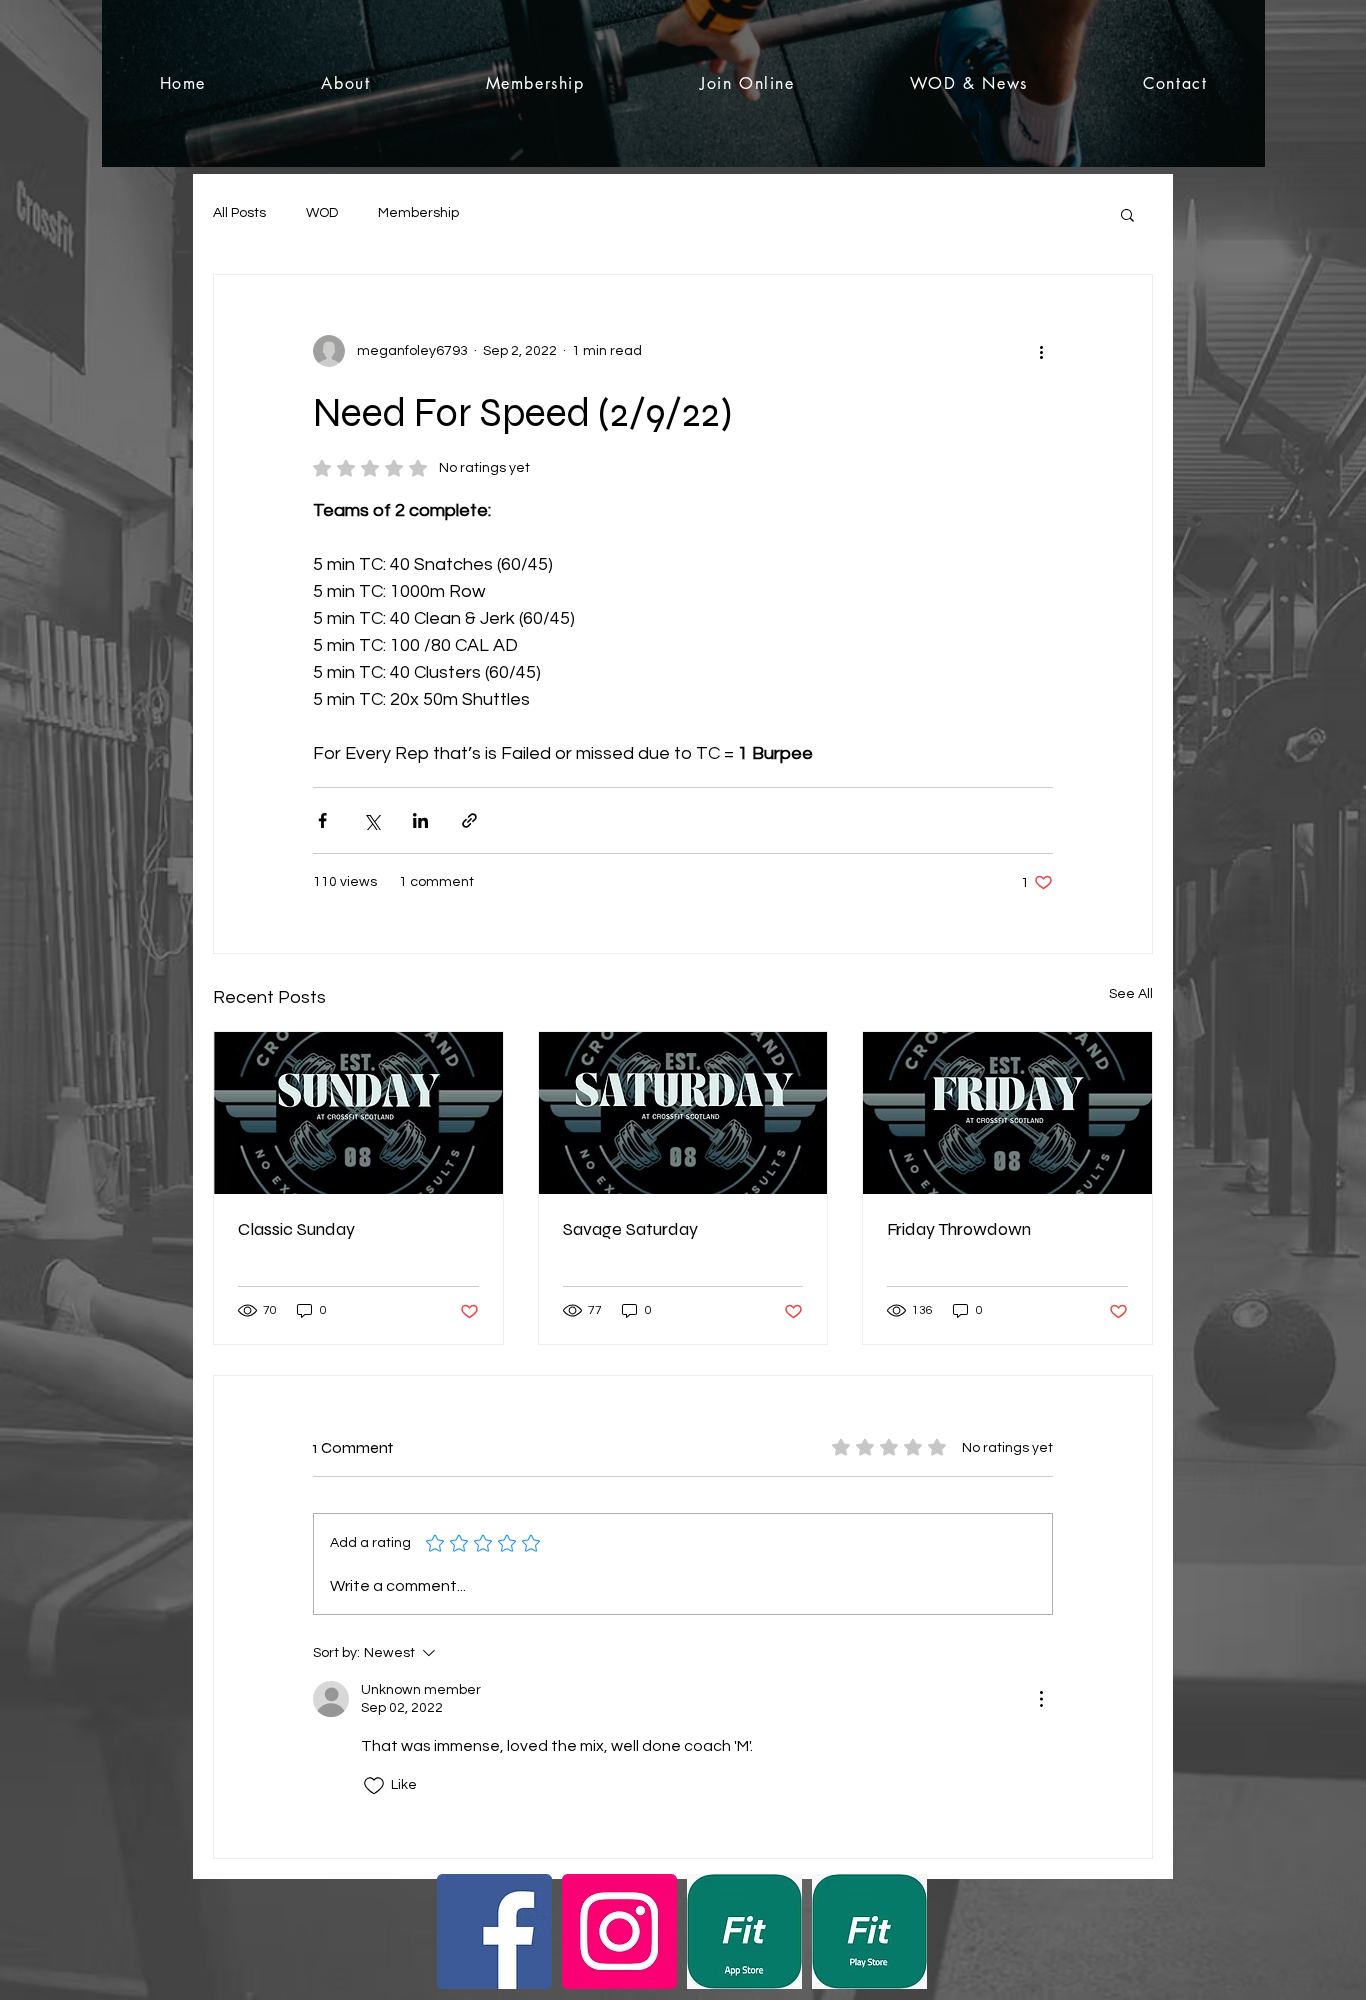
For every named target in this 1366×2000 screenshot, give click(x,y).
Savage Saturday (630, 1229)
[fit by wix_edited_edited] (744, 1931)
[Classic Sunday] (358, 1113)
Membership (418, 213)
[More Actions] (1041, 1699)
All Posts (239, 213)
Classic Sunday (296, 1229)
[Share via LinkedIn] (420, 820)
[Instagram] (619, 1931)
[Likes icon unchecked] (374, 1786)
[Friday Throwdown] (1007, 1113)
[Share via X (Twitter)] (371, 820)
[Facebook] (494, 1931)
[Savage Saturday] (683, 1113)
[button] (1127, 214)
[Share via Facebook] (322, 820)
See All (1131, 994)
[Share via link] (469, 820)
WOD (322, 213)
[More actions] (1041, 351)
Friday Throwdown (959, 1229)
